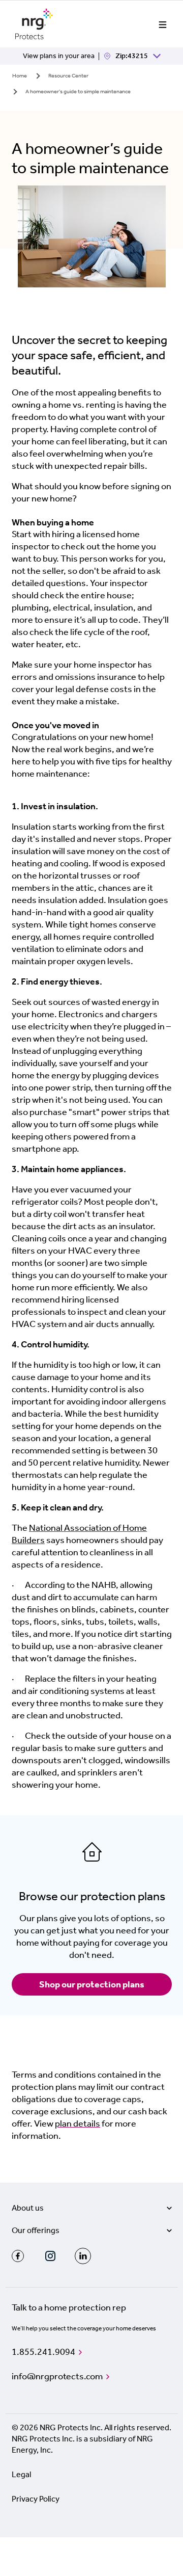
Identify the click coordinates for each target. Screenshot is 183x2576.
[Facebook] (18, 2256)
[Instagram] (50, 2256)
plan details (78, 2123)
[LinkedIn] (83, 2256)
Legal (21, 2474)
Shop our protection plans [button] (92, 1984)
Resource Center (68, 76)
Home (20, 76)
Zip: (85, 56)
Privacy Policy (36, 2499)
